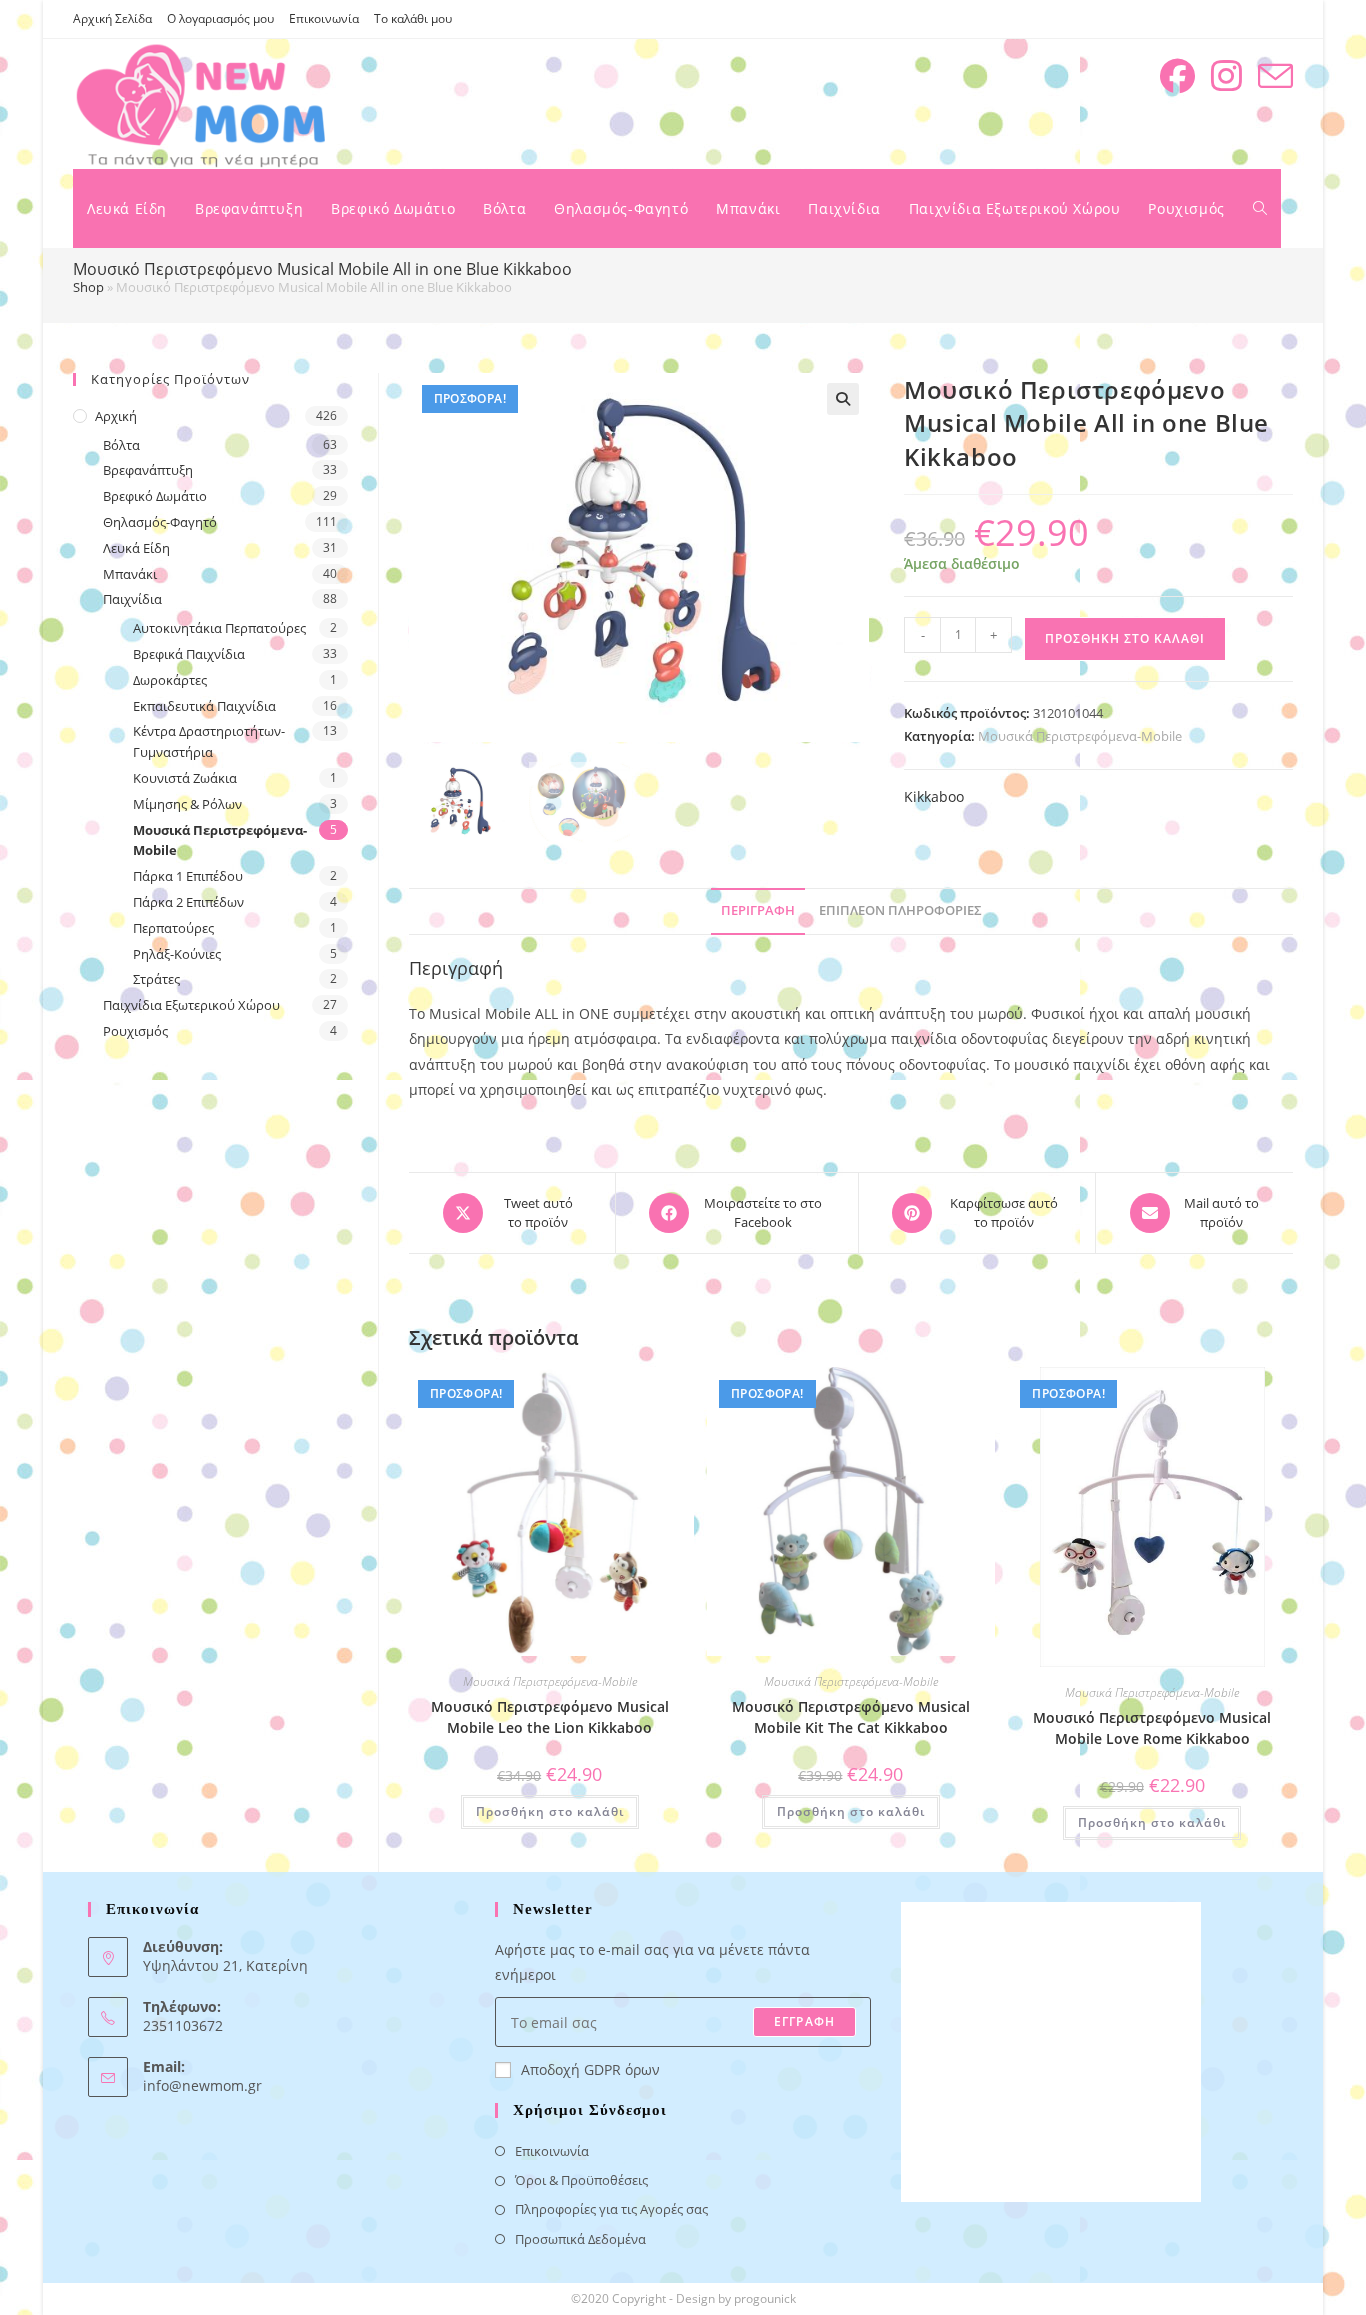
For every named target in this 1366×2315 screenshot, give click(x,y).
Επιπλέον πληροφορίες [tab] (900, 910)
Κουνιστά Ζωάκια (185, 778)
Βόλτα (121, 445)
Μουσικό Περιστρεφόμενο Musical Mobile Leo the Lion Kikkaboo (550, 1717)
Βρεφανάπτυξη (148, 470)
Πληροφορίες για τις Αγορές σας (611, 2209)
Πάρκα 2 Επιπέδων (188, 902)
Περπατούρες (173, 928)
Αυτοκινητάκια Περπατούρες (219, 628)
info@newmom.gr (202, 2085)
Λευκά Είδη (136, 548)
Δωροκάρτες (170, 680)
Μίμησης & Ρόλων (187, 804)
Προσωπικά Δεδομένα (580, 2239)
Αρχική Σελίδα (112, 18)
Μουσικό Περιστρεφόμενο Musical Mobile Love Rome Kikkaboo (1152, 1728)
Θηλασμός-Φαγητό (160, 522)
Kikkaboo (934, 796)
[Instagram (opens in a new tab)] (1226, 76)
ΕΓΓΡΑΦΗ (804, 2021)
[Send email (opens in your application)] (1275, 76)
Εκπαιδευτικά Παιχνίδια (204, 706)
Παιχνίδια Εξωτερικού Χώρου (191, 1005)
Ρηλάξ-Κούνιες (177, 954)
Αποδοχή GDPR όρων (590, 2069)
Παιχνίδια (132, 599)
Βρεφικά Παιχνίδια (189, 654)
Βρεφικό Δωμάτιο (155, 496)
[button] (843, 399)
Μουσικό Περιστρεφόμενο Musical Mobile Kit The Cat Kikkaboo (851, 1717)
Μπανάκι (130, 574)
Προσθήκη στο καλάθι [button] (550, 1811)
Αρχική (116, 416)
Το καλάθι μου (413, 18)
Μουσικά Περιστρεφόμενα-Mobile (1080, 736)
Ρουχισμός (135, 1031)
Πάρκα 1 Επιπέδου (188, 876)
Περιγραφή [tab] (758, 910)
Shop (88, 287)
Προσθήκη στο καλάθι (1125, 638)
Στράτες (156, 979)
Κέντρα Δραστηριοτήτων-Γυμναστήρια (209, 741)
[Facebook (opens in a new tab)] (1177, 76)
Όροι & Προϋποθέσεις (581, 2180)
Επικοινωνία (324, 18)
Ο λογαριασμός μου (220, 18)
